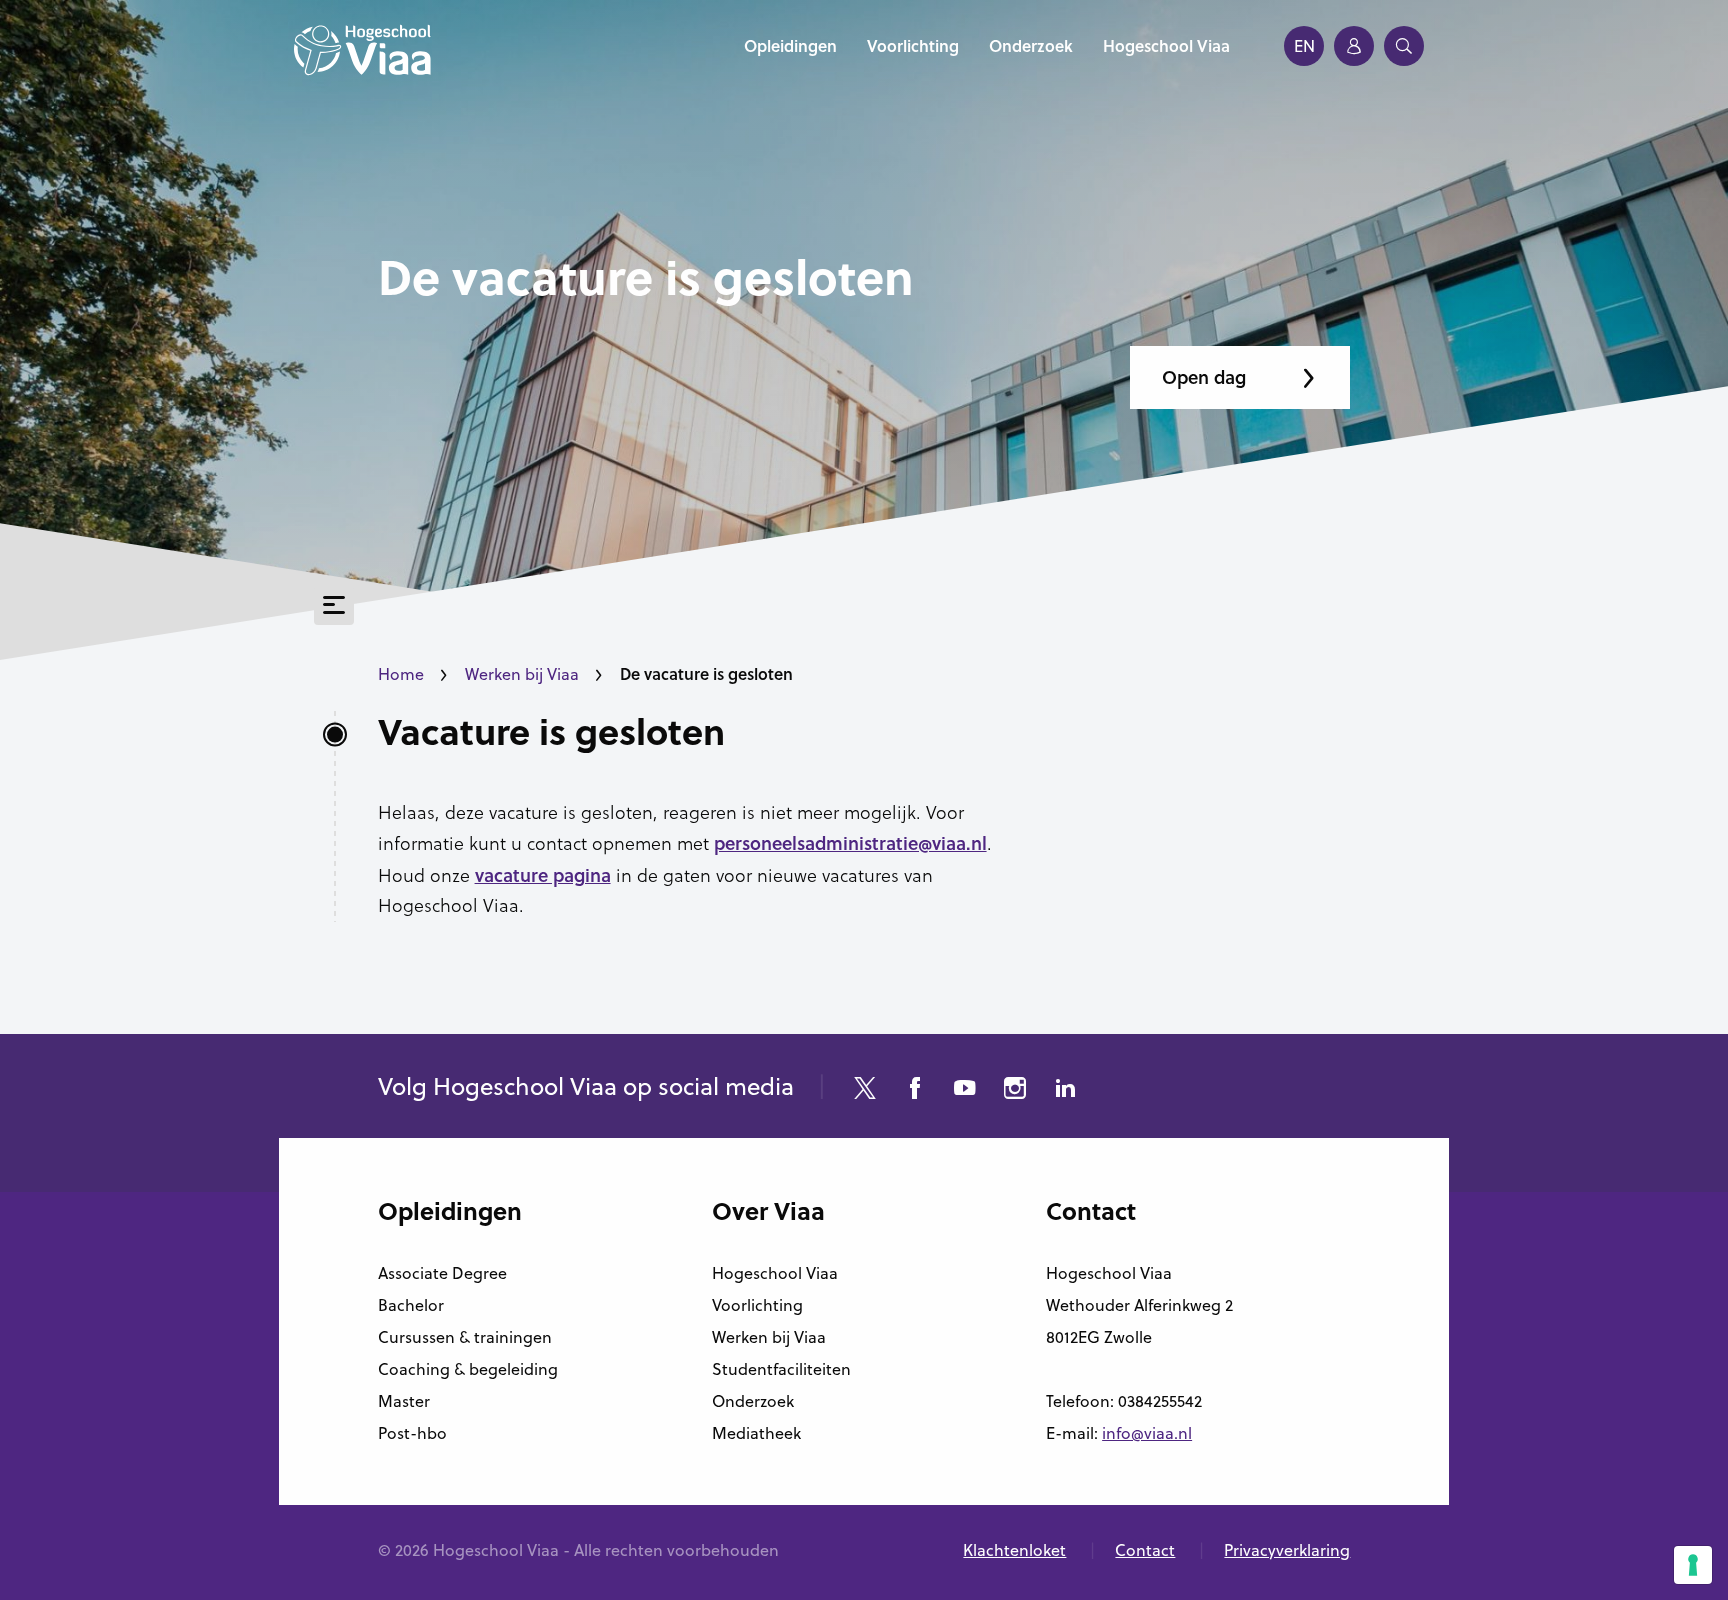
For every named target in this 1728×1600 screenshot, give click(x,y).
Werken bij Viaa (522, 674)
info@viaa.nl (1147, 1433)
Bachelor (411, 1305)
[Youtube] (965, 1090)
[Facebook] (915, 1090)
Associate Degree (442, 1273)
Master (404, 1401)
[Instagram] (1015, 1090)
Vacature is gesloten (551, 731)
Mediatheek (756, 1433)
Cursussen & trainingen (465, 1337)
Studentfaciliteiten (781, 1369)
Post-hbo (412, 1433)
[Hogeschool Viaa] (362, 60)
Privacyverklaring (1287, 1550)
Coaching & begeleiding (468, 1369)
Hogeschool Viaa (775, 1273)
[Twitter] (865, 1090)
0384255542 (1160, 1401)
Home (401, 674)
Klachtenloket (1014, 1550)
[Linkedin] (1065, 1090)
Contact (1145, 1550)
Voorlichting (757, 1305)
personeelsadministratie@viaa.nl (850, 843)
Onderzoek (753, 1401)
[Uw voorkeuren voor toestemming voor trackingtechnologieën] (1693, 1565)
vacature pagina (543, 875)
